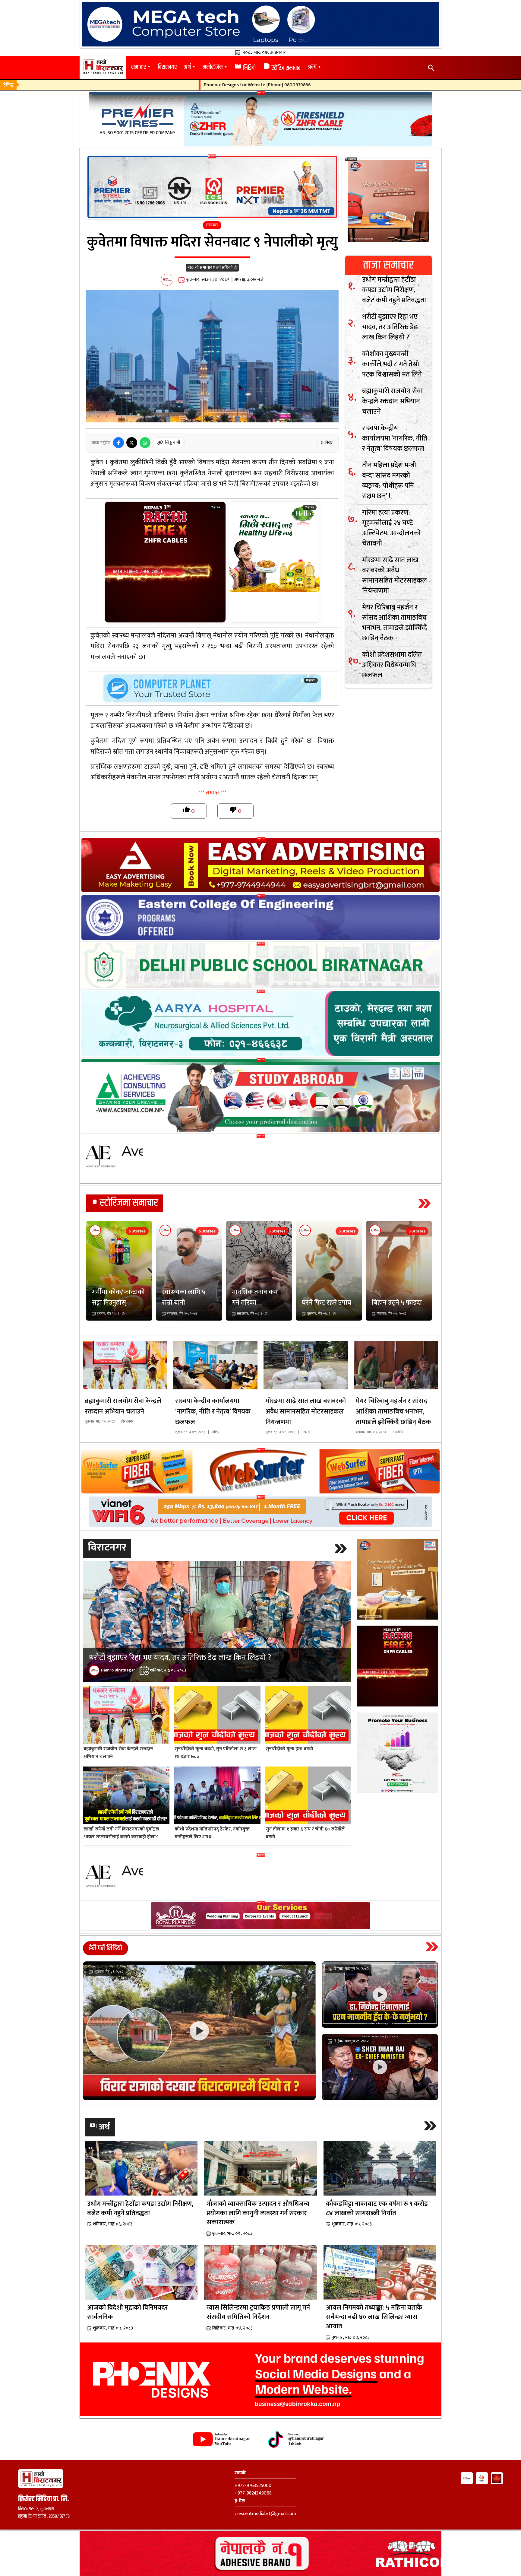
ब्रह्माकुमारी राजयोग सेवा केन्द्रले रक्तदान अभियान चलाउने (392, 402)
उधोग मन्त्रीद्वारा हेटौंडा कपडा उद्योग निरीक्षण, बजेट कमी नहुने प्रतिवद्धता (394, 290)
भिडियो (245, 68)
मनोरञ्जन (213, 67)
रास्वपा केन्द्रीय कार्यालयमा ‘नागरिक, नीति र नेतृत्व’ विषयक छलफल (395, 439)
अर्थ (187, 67)
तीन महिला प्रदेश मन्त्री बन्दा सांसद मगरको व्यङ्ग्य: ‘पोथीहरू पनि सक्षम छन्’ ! (389, 481)
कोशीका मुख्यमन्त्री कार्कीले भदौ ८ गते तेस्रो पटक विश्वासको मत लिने (392, 364)
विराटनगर (167, 67)
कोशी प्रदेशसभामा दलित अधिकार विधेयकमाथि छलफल (392, 665)
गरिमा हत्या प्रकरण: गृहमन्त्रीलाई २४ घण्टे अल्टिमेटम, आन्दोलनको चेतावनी (391, 528)
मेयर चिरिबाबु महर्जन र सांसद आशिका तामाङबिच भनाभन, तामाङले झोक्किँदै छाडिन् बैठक (395, 623)
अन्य (312, 67)
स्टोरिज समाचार (282, 68)
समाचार (139, 67)
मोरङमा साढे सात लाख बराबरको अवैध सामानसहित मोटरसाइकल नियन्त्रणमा (395, 576)
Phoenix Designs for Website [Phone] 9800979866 (173, 85)
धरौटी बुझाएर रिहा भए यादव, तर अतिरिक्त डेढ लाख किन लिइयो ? (390, 327)
